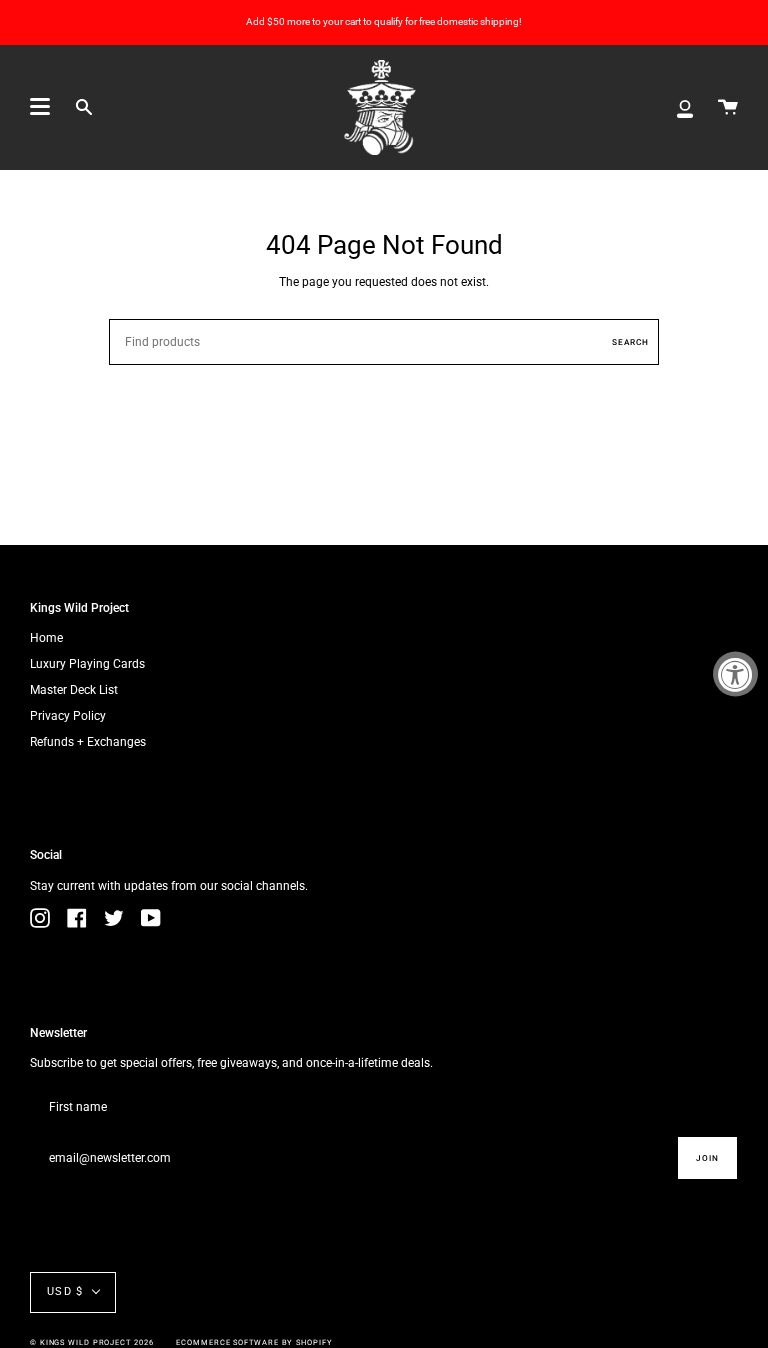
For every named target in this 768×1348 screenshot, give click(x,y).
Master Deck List (74, 690)
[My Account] (685, 107)
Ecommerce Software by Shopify (254, 1342)
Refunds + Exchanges (88, 742)
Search (630, 342)
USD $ (65, 1291)
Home (46, 638)
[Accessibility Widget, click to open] (735, 674)
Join (707, 1158)
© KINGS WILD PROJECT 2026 (92, 1342)
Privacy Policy (68, 716)
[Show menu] (40, 107)
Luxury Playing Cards (87, 664)
